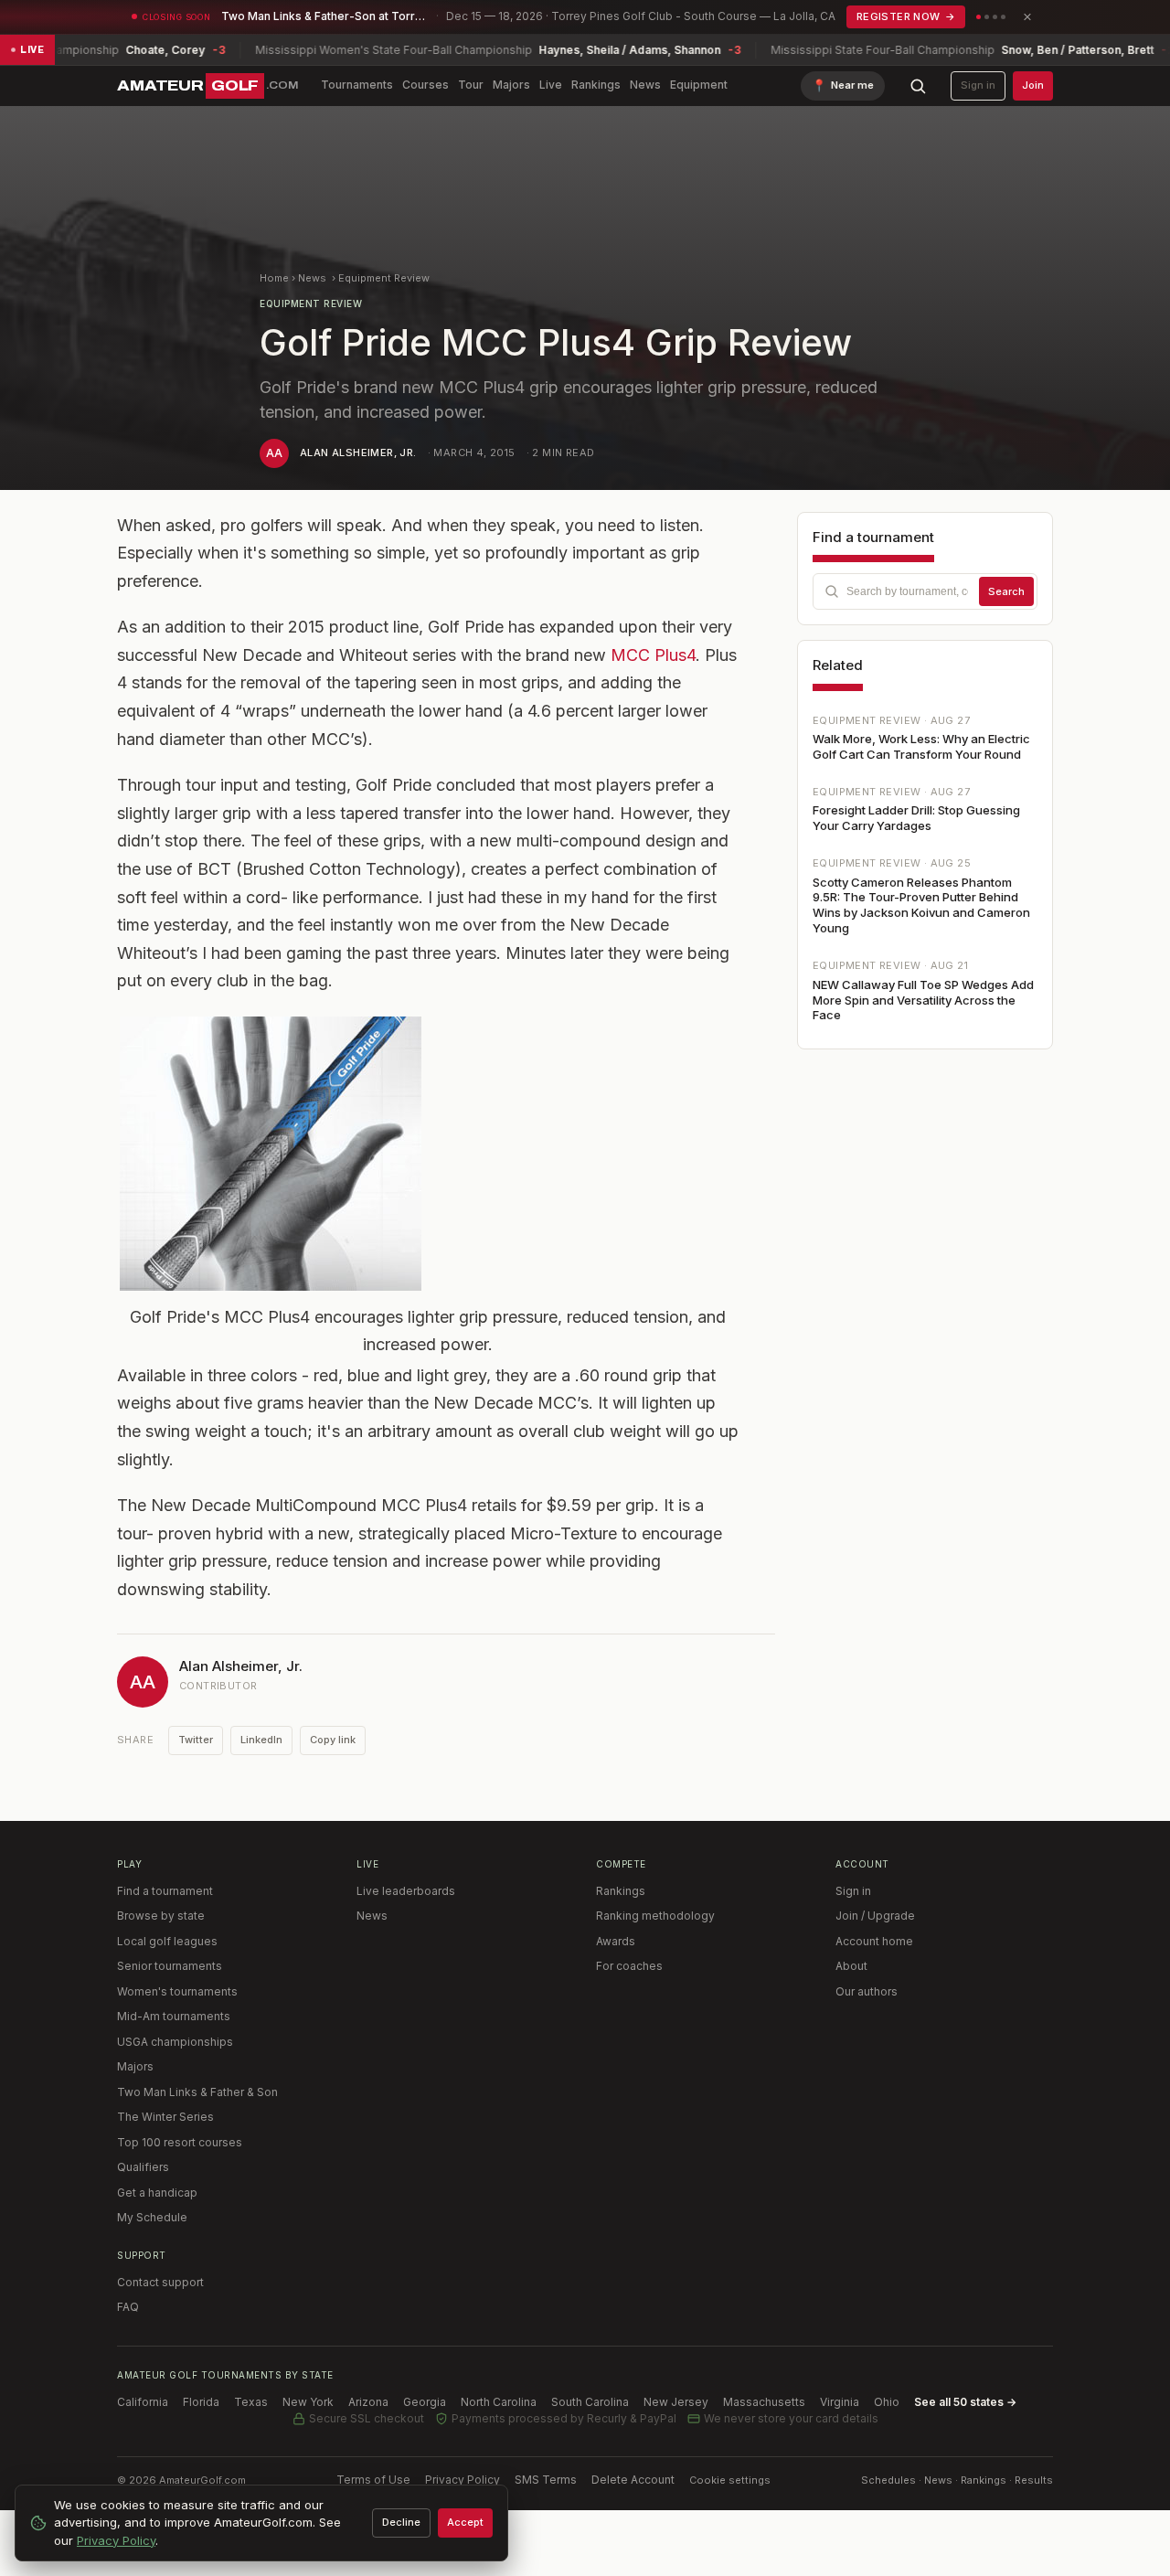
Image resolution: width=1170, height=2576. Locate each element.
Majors (511, 85)
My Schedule (152, 2217)
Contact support (160, 2282)
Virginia (840, 2402)
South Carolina (590, 2402)
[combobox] (925, 591)
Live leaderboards (406, 1891)
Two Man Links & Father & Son (197, 2092)
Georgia (425, 2402)
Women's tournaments (177, 1991)
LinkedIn (261, 1740)
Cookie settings (730, 2480)
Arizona (368, 2402)
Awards (616, 1941)
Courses (425, 85)
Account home (874, 1941)
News (645, 85)
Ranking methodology (655, 1916)
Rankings (596, 85)
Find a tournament (165, 1891)
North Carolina (499, 2402)
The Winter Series (165, 2117)
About (851, 1966)
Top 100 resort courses (180, 2142)
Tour (471, 85)
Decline (401, 2522)
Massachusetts (764, 2402)
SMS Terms (546, 2480)
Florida (201, 2402)
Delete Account (633, 2480)
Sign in (978, 85)
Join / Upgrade (875, 1916)
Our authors (867, 1991)
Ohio (887, 2402)
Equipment (699, 85)
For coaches (629, 1966)
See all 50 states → (965, 2402)
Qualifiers (143, 2167)
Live (551, 85)
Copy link (333, 1740)
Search (1006, 591)
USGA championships (175, 2042)
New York (308, 2402)
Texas (251, 2402)
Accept (465, 2522)
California (143, 2402)
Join (1033, 85)
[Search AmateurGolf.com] (918, 86)
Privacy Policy (463, 2480)
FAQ (128, 2307)
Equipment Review (384, 278)
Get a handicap (157, 2193)
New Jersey (676, 2402)
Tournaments (357, 85)
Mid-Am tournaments (174, 2016)
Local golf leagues (167, 1941)
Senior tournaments (170, 1966)
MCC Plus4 (653, 655)
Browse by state (161, 1916)
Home (274, 278)
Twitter (196, 1740)
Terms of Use (373, 2480)
